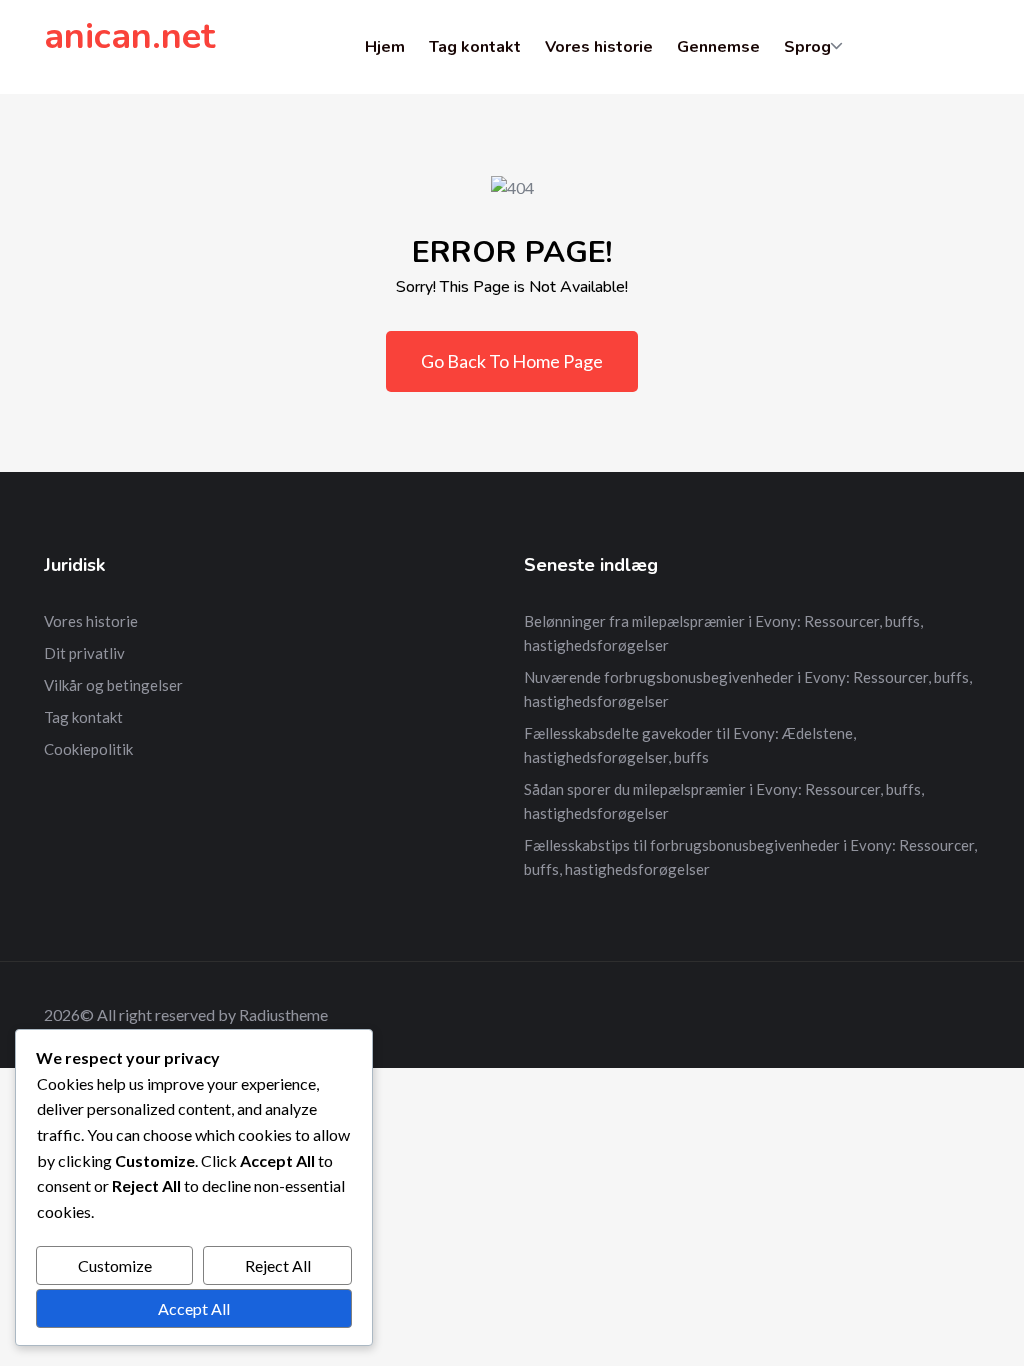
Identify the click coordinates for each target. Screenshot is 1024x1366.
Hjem (385, 47)
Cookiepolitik (88, 749)
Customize (115, 1265)
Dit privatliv (84, 653)
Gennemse (718, 47)
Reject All (278, 1265)
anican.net (129, 36)
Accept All (194, 1308)
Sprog (807, 47)
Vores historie (599, 47)
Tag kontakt (475, 47)
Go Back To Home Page (512, 361)
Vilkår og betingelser (113, 685)
